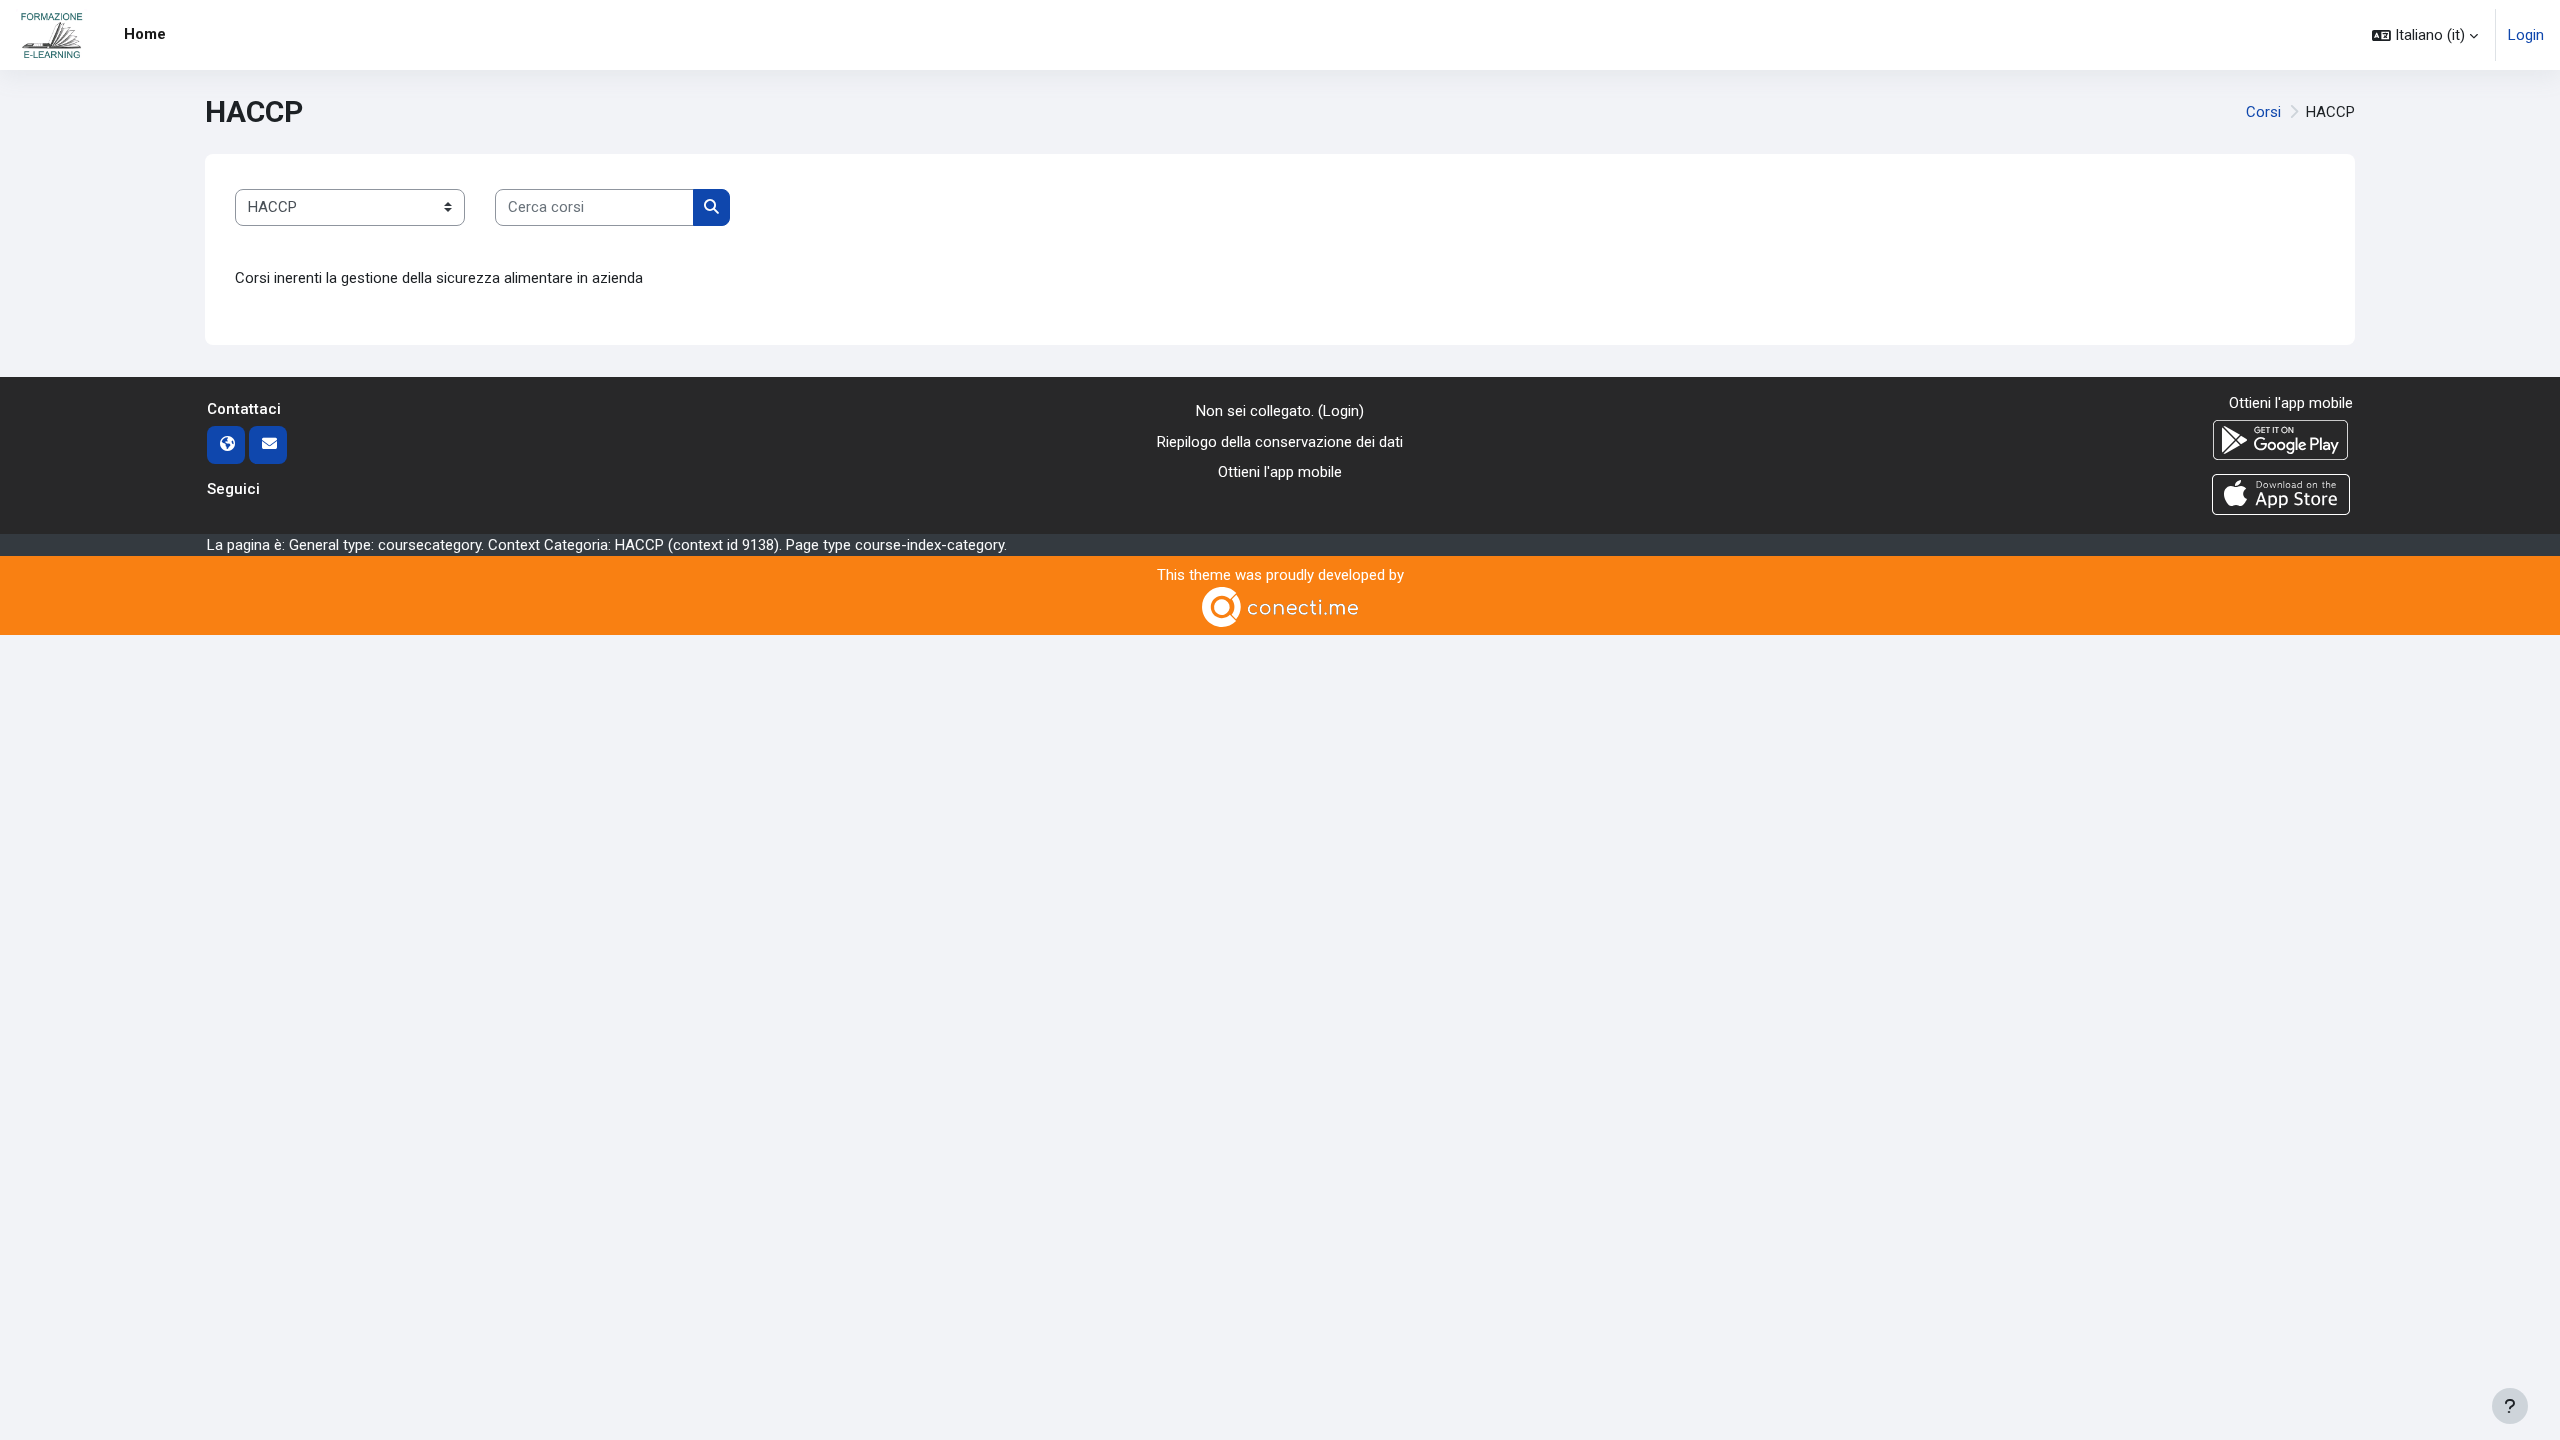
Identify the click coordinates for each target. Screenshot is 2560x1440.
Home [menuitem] (145, 34)
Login (2526, 35)
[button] (2425, 35)
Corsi (2263, 112)
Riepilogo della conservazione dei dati (1280, 442)
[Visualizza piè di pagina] (2510, 1406)
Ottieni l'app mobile (1280, 472)
